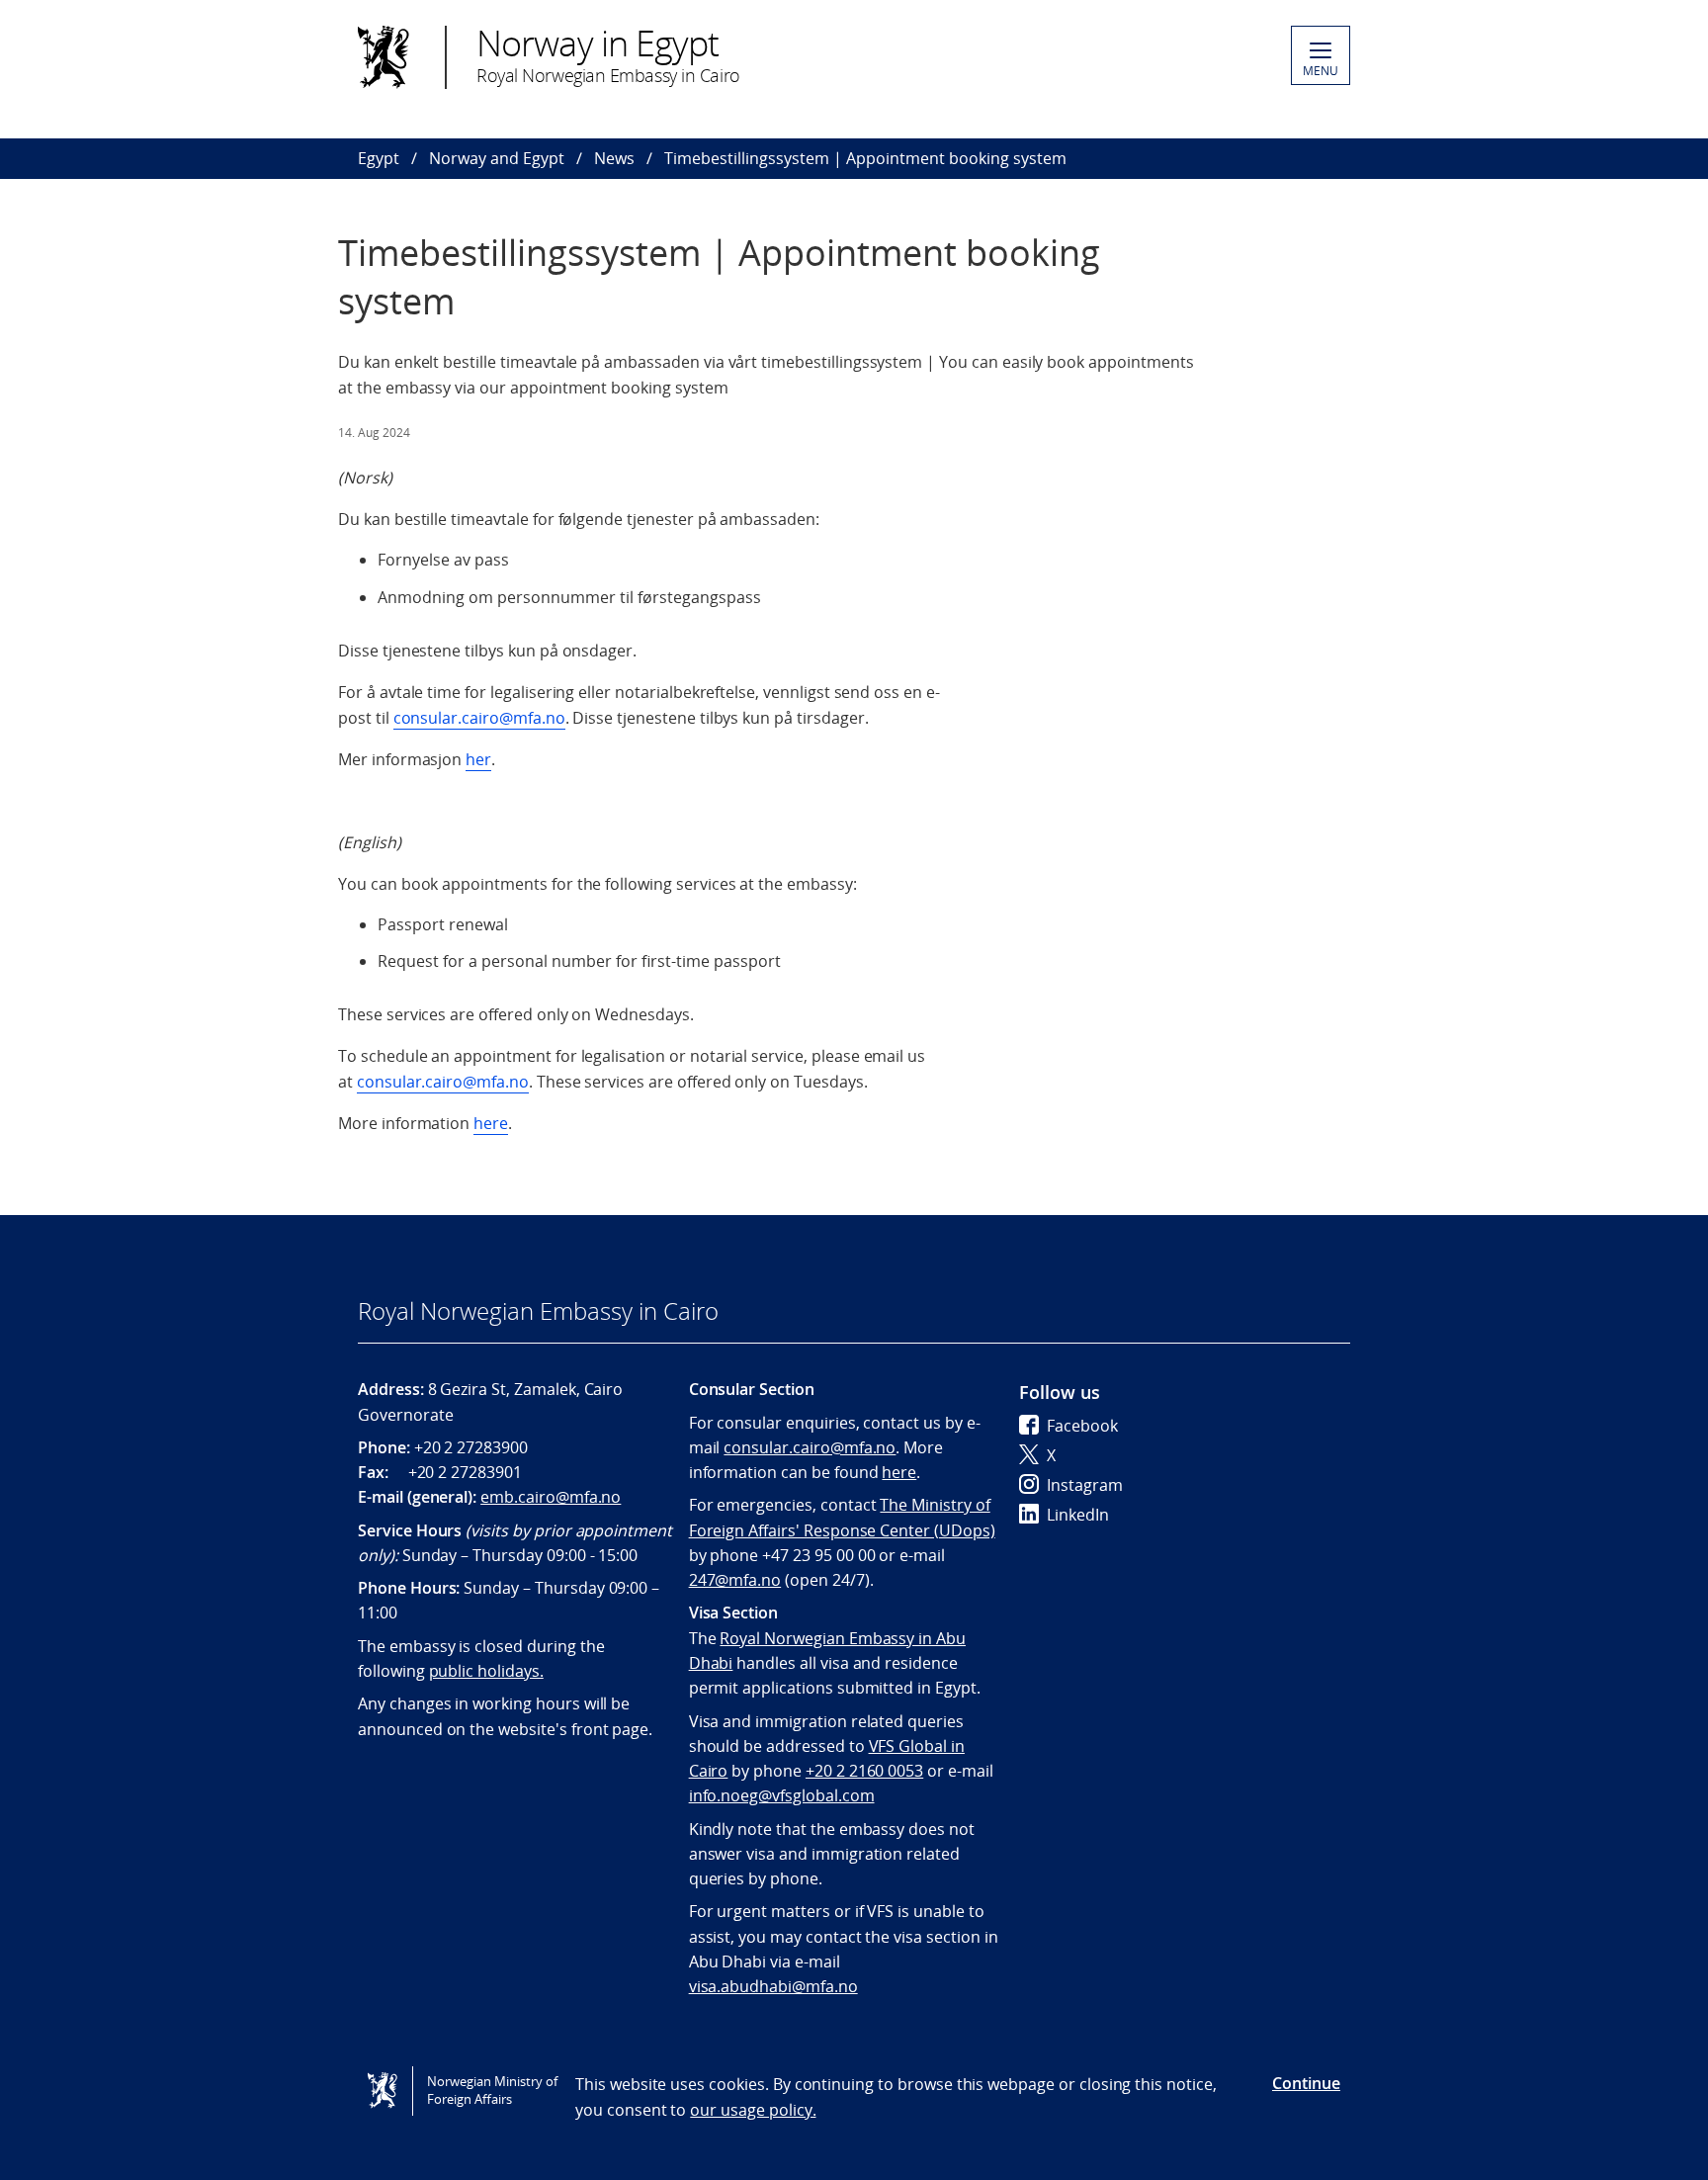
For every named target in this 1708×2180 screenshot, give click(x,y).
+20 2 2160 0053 (864, 1771)
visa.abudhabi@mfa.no (773, 1986)
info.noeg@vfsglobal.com (782, 1795)
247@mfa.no (735, 1580)
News (614, 158)
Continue (1306, 2083)
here (491, 1123)
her (478, 759)
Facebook (1082, 1426)
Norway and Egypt (497, 158)
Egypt (379, 158)
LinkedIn (1078, 1515)
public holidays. (486, 1671)
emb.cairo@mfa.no (551, 1497)
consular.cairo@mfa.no (479, 718)
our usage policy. (753, 2110)
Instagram (1085, 1485)
